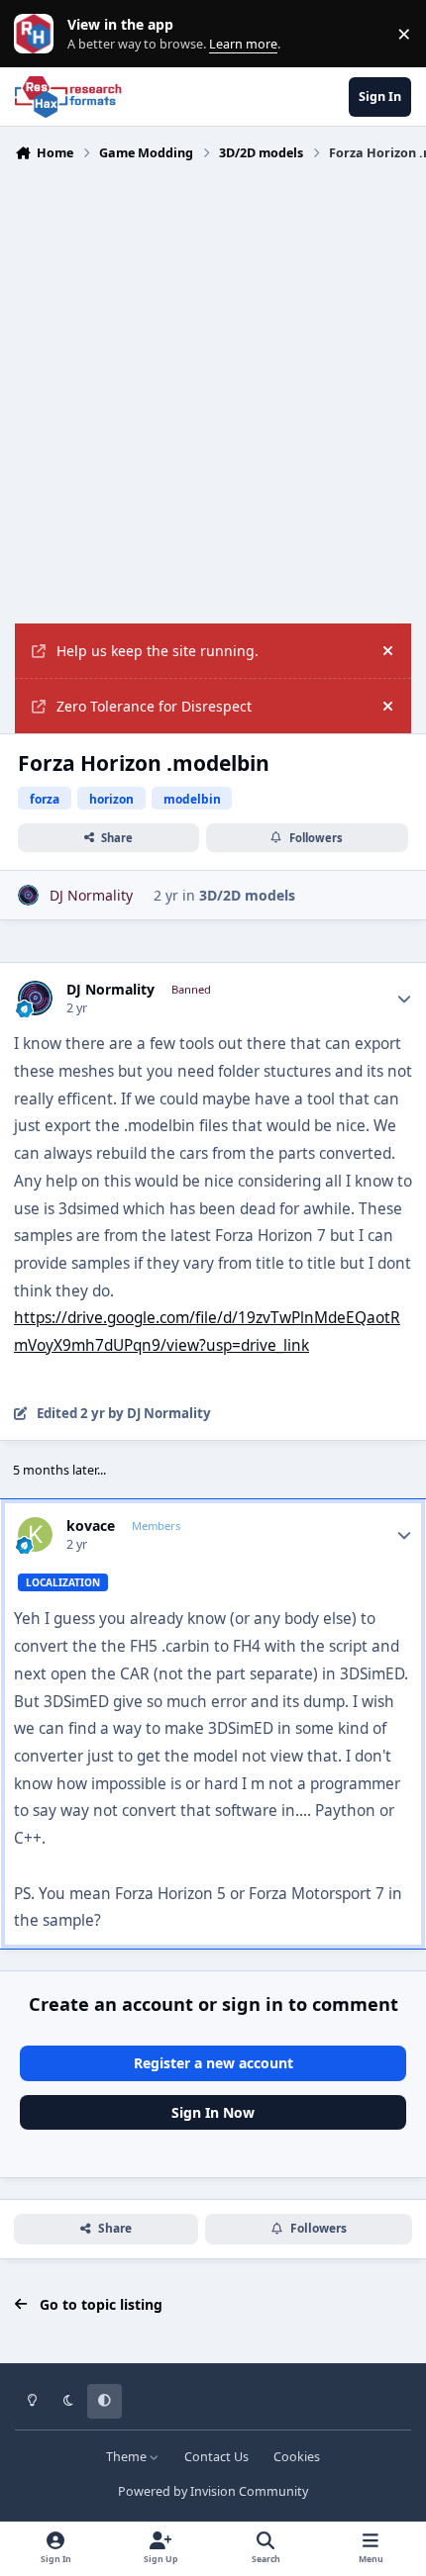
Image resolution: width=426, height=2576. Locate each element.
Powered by (213, 2491)
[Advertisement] (213, 401)
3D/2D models (247, 895)
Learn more (38, 34)
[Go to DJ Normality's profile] (28, 895)
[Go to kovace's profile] (35, 1534)
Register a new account (213, 2063)
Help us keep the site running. (158, 651)
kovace (91, 1526)
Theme (128, 2457)
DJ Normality (110, 990)
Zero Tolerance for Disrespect (154, 706)
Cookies (297, 2457)
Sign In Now (213, 2112)
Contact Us (216, 2457)
